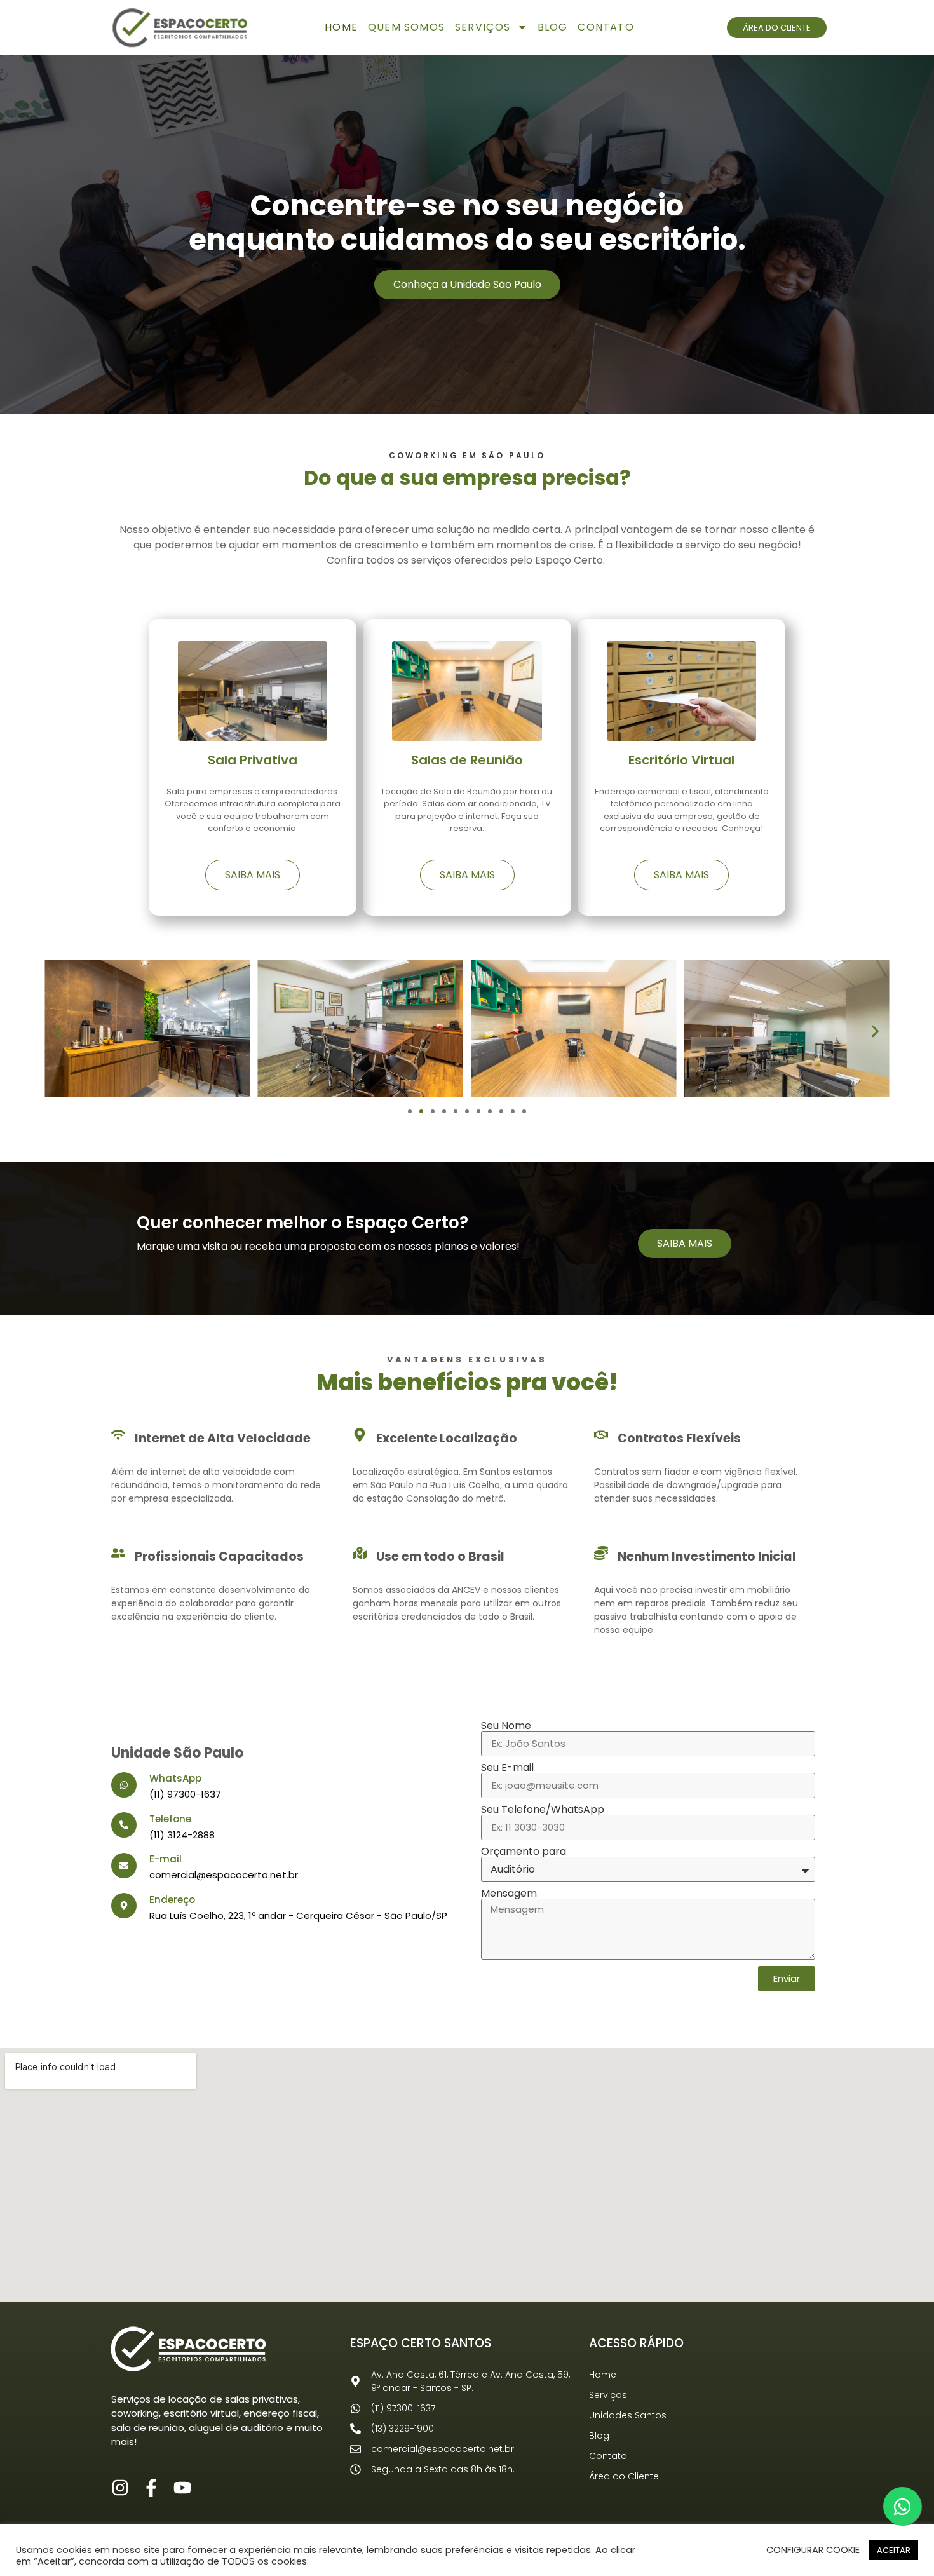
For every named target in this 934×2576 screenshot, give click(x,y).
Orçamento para (524, 1852)
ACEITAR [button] (894, 2550)
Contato (606, 27)
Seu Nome (506, 1726)
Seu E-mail (507, 1768)
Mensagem (509, 1894)
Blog (553, 27)
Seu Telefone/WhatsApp (543, 1810)
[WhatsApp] (124, 1785)
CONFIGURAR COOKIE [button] (813, 2550)
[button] (59, 1031)
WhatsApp (175, 1778)
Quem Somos (406, 27)
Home (341, 27)
